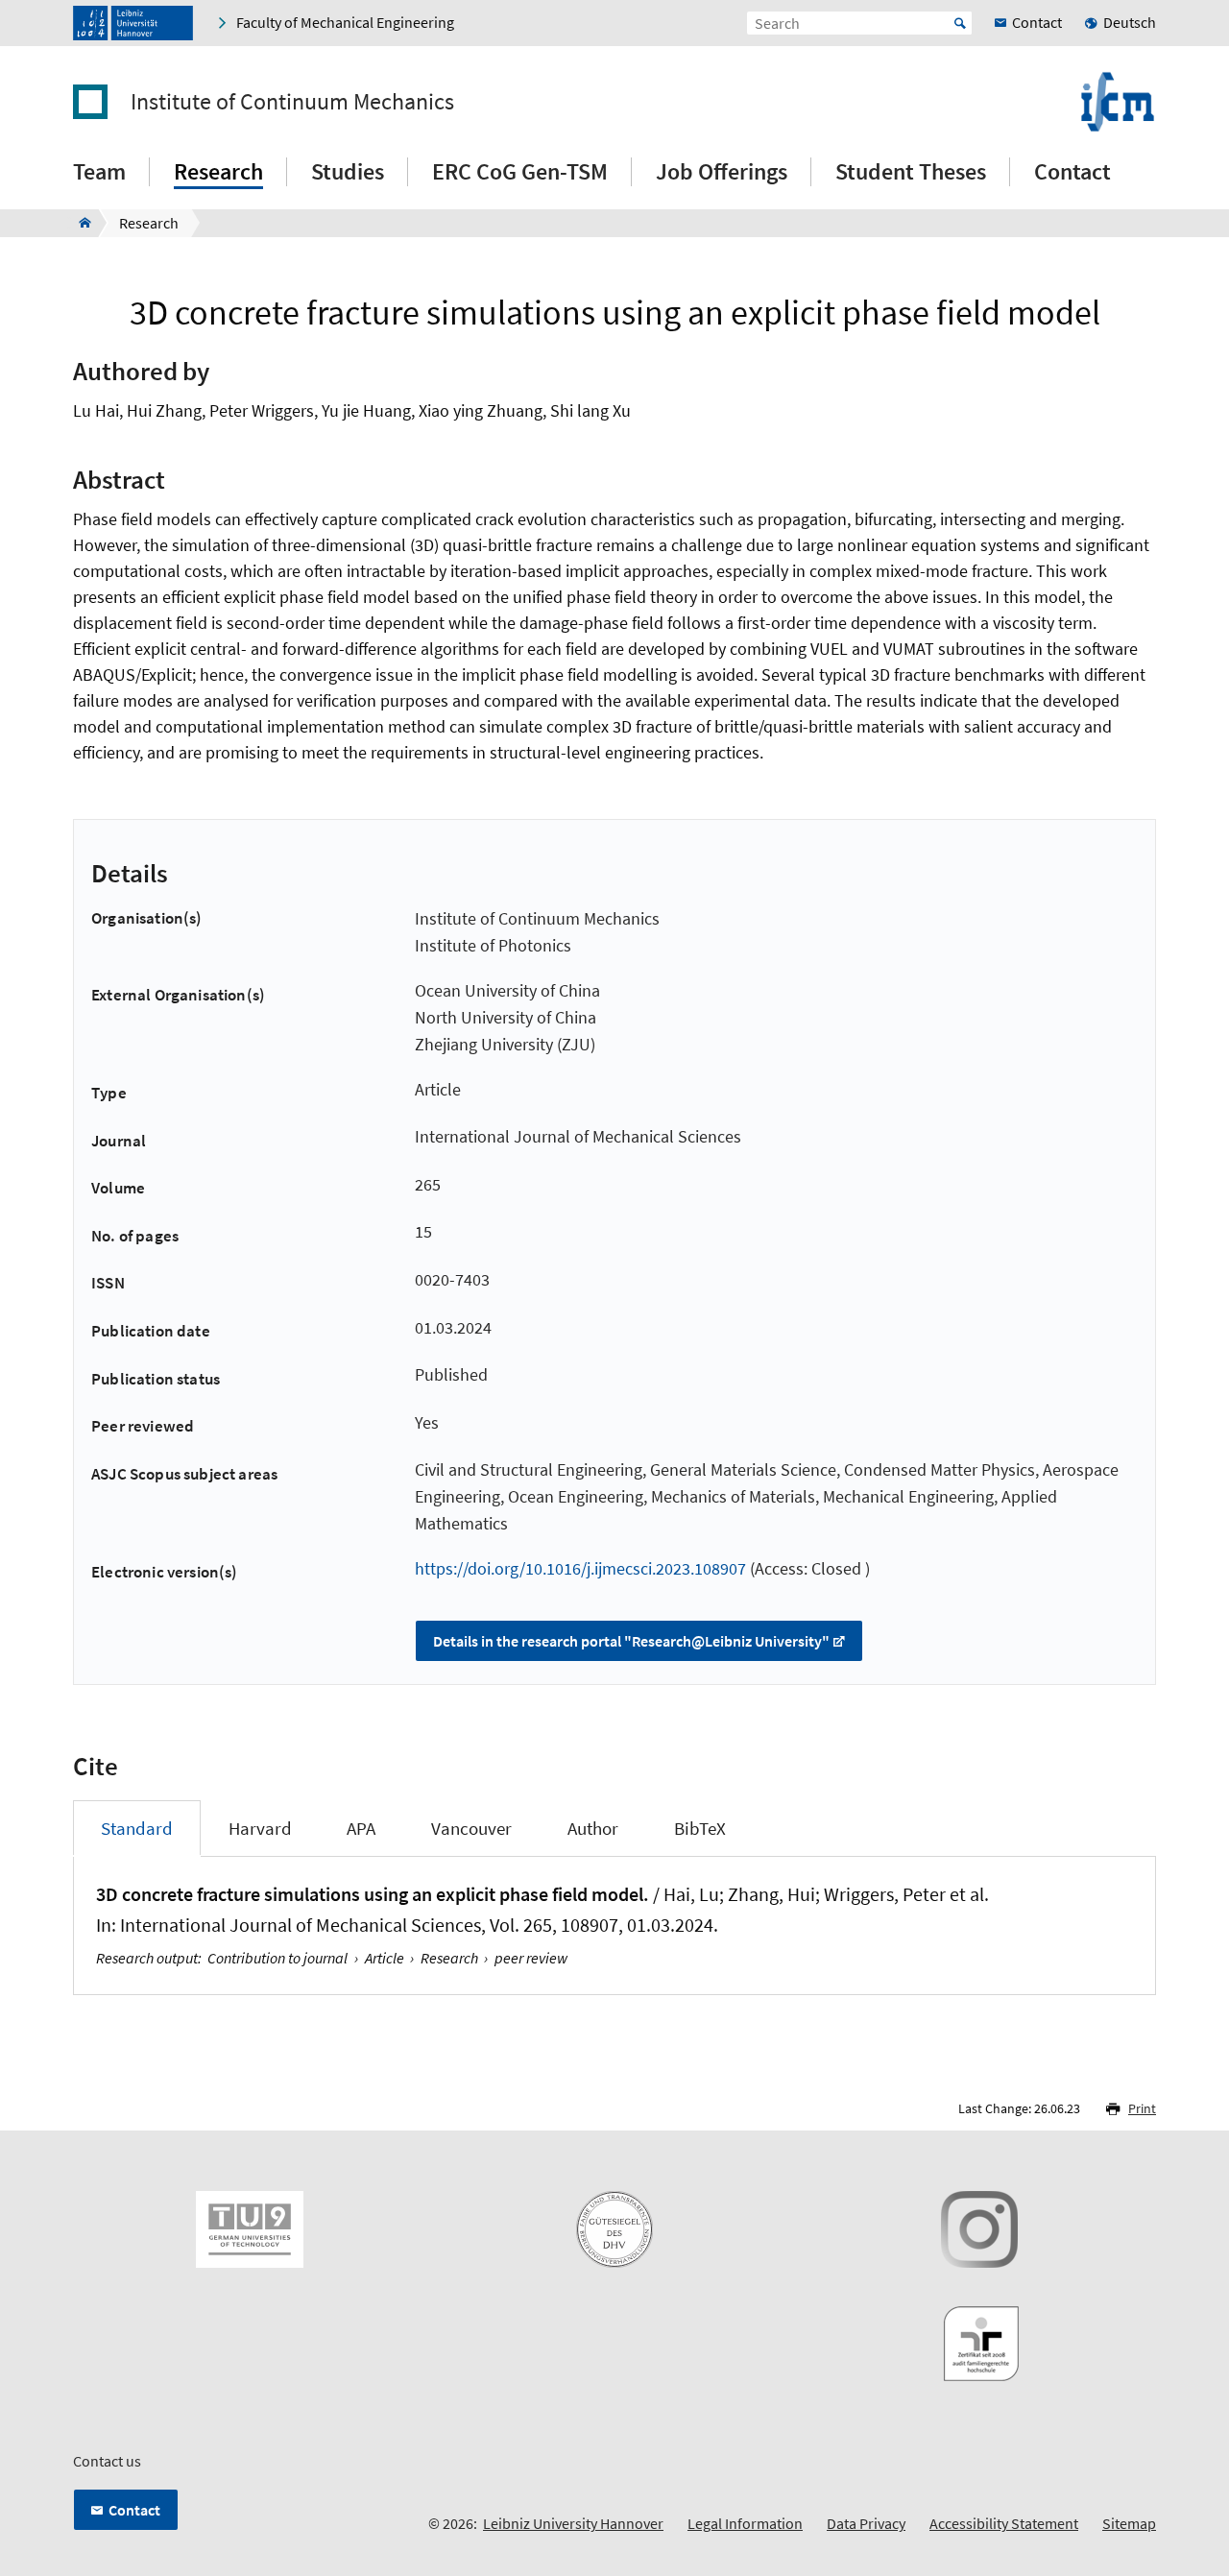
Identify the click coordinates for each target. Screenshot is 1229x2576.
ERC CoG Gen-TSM (520, 171)
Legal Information (745, 2523)
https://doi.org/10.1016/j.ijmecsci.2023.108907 (580, 1568)
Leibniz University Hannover (573, 2523)
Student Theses (911, 171)
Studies (348, 171)
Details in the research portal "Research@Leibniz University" (631, 1641)
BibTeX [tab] (700, 1828)
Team (99, 171)
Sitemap (1129, 2523)
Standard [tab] (137, 1828)
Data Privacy (866, 2523)
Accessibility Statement (1004, 2523)
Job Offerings (722, 171)
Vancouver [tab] (471, 1828)
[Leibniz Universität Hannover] (133, 23)
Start (960, 23)
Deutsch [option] (1130, 22)
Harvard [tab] (260, 1828)
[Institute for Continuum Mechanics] (79, 223)
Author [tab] (593, 1828)
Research (218, 171)
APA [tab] (361, 1828)
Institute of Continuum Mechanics (292, 102)
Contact (1072, 171)
